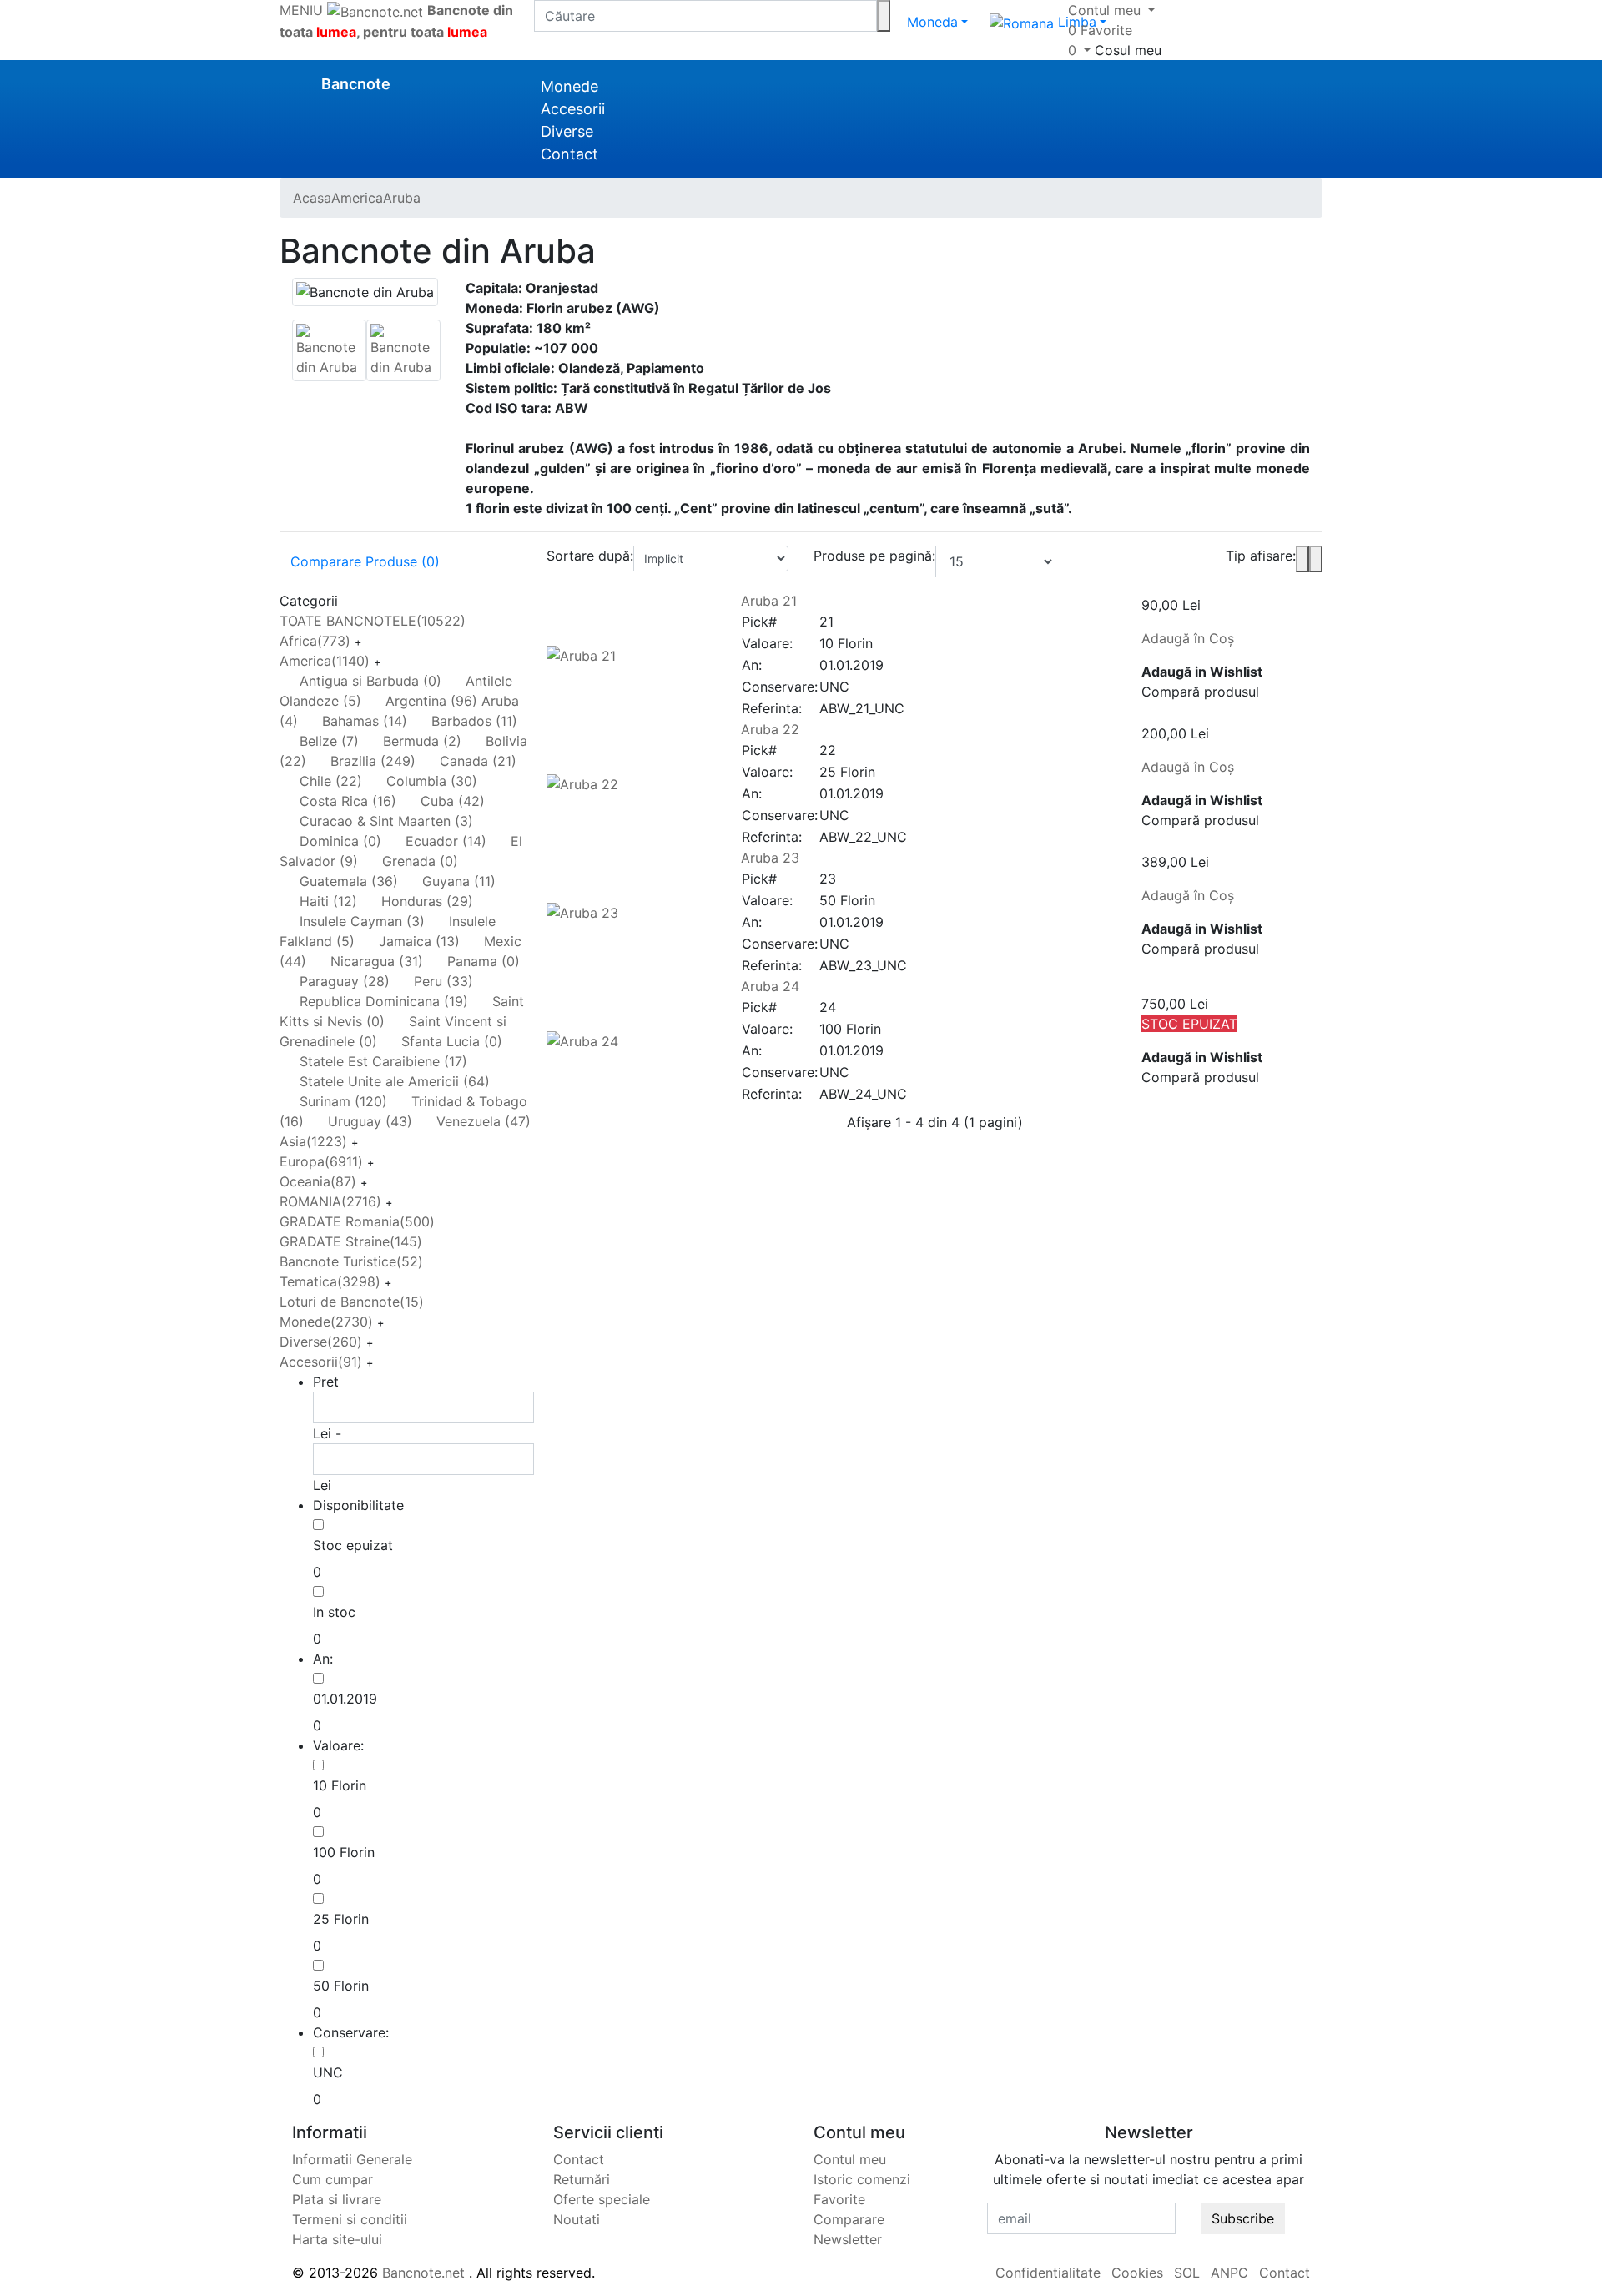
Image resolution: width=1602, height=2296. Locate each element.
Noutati (577, 2219)
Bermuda (422, 741)
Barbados (474, 721)
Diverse (567, 131)
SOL (1187, 2273)
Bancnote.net (423, 2273)
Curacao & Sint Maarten (386, 821)
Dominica (340, 841)
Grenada (420, 861)
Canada (478, 761)
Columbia (432, 781)
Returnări (582, 2179)
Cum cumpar (332, 2179)
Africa (315, 641)
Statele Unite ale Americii (395, 1081)
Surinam (343, 1101)
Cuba (453, 801)
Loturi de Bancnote (352, 1302)
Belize (329, 741)
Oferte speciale (602, 2199)
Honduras (427, 901)
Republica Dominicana (384, 1001)
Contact (569, 154)
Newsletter (848, 2239)
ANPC (1229, 2273)
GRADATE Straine (351, 1241)
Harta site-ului (337, 2239)
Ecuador (446, 841)
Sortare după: (590, 556)
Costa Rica (348, 801)
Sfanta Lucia (452, 1041)
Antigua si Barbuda (370, 681)
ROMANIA (330, 1201)
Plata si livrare (337, 2199)
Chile (331, 781)
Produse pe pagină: (874, 556)
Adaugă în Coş (1188, 638)
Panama (484, 961)
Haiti (328, 901)
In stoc (334, 1612)
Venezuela (484, 1121)
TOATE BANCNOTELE (373, 621)
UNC (328, 2072)
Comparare (849, 2219)
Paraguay (345, 981)
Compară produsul (1200, 692)
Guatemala (349, 881)
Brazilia (373, 761)
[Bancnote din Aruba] (329, 349)
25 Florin (341, 1919)
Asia (313, 1141)
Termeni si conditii (350, 2219)
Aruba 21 (769, 601)
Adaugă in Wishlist (1202, 672)
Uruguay (370, 1121)
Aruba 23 (770, 858)
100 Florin (344, 1852)
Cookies (1137, 2273)
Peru (443, 981)
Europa (321, 1161)
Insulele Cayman (362, 921)
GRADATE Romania (357, 1221)
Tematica (330, 1281)
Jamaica (419, 941)
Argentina (431, 701)
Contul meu (850, 2159)
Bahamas (365, 721)
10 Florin (340, 1785)
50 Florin (341, 1986)
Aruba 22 (770, 729)
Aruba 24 (770, 986)
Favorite (839, 2199)
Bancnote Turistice (351, 1261)
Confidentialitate (1048, 2273)
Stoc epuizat (353, 1545)
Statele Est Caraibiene (383, 1061)
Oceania (318, 1181)
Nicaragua (377, 961)
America (325, 661)
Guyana (459, 881)
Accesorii (573, 109)
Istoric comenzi (862, 2179)
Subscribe (1243, 2218)
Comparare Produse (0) (365, 561)
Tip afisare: (1261, 556)
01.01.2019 (345, 1699)
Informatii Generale (352, 2159)
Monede (569, 86)
